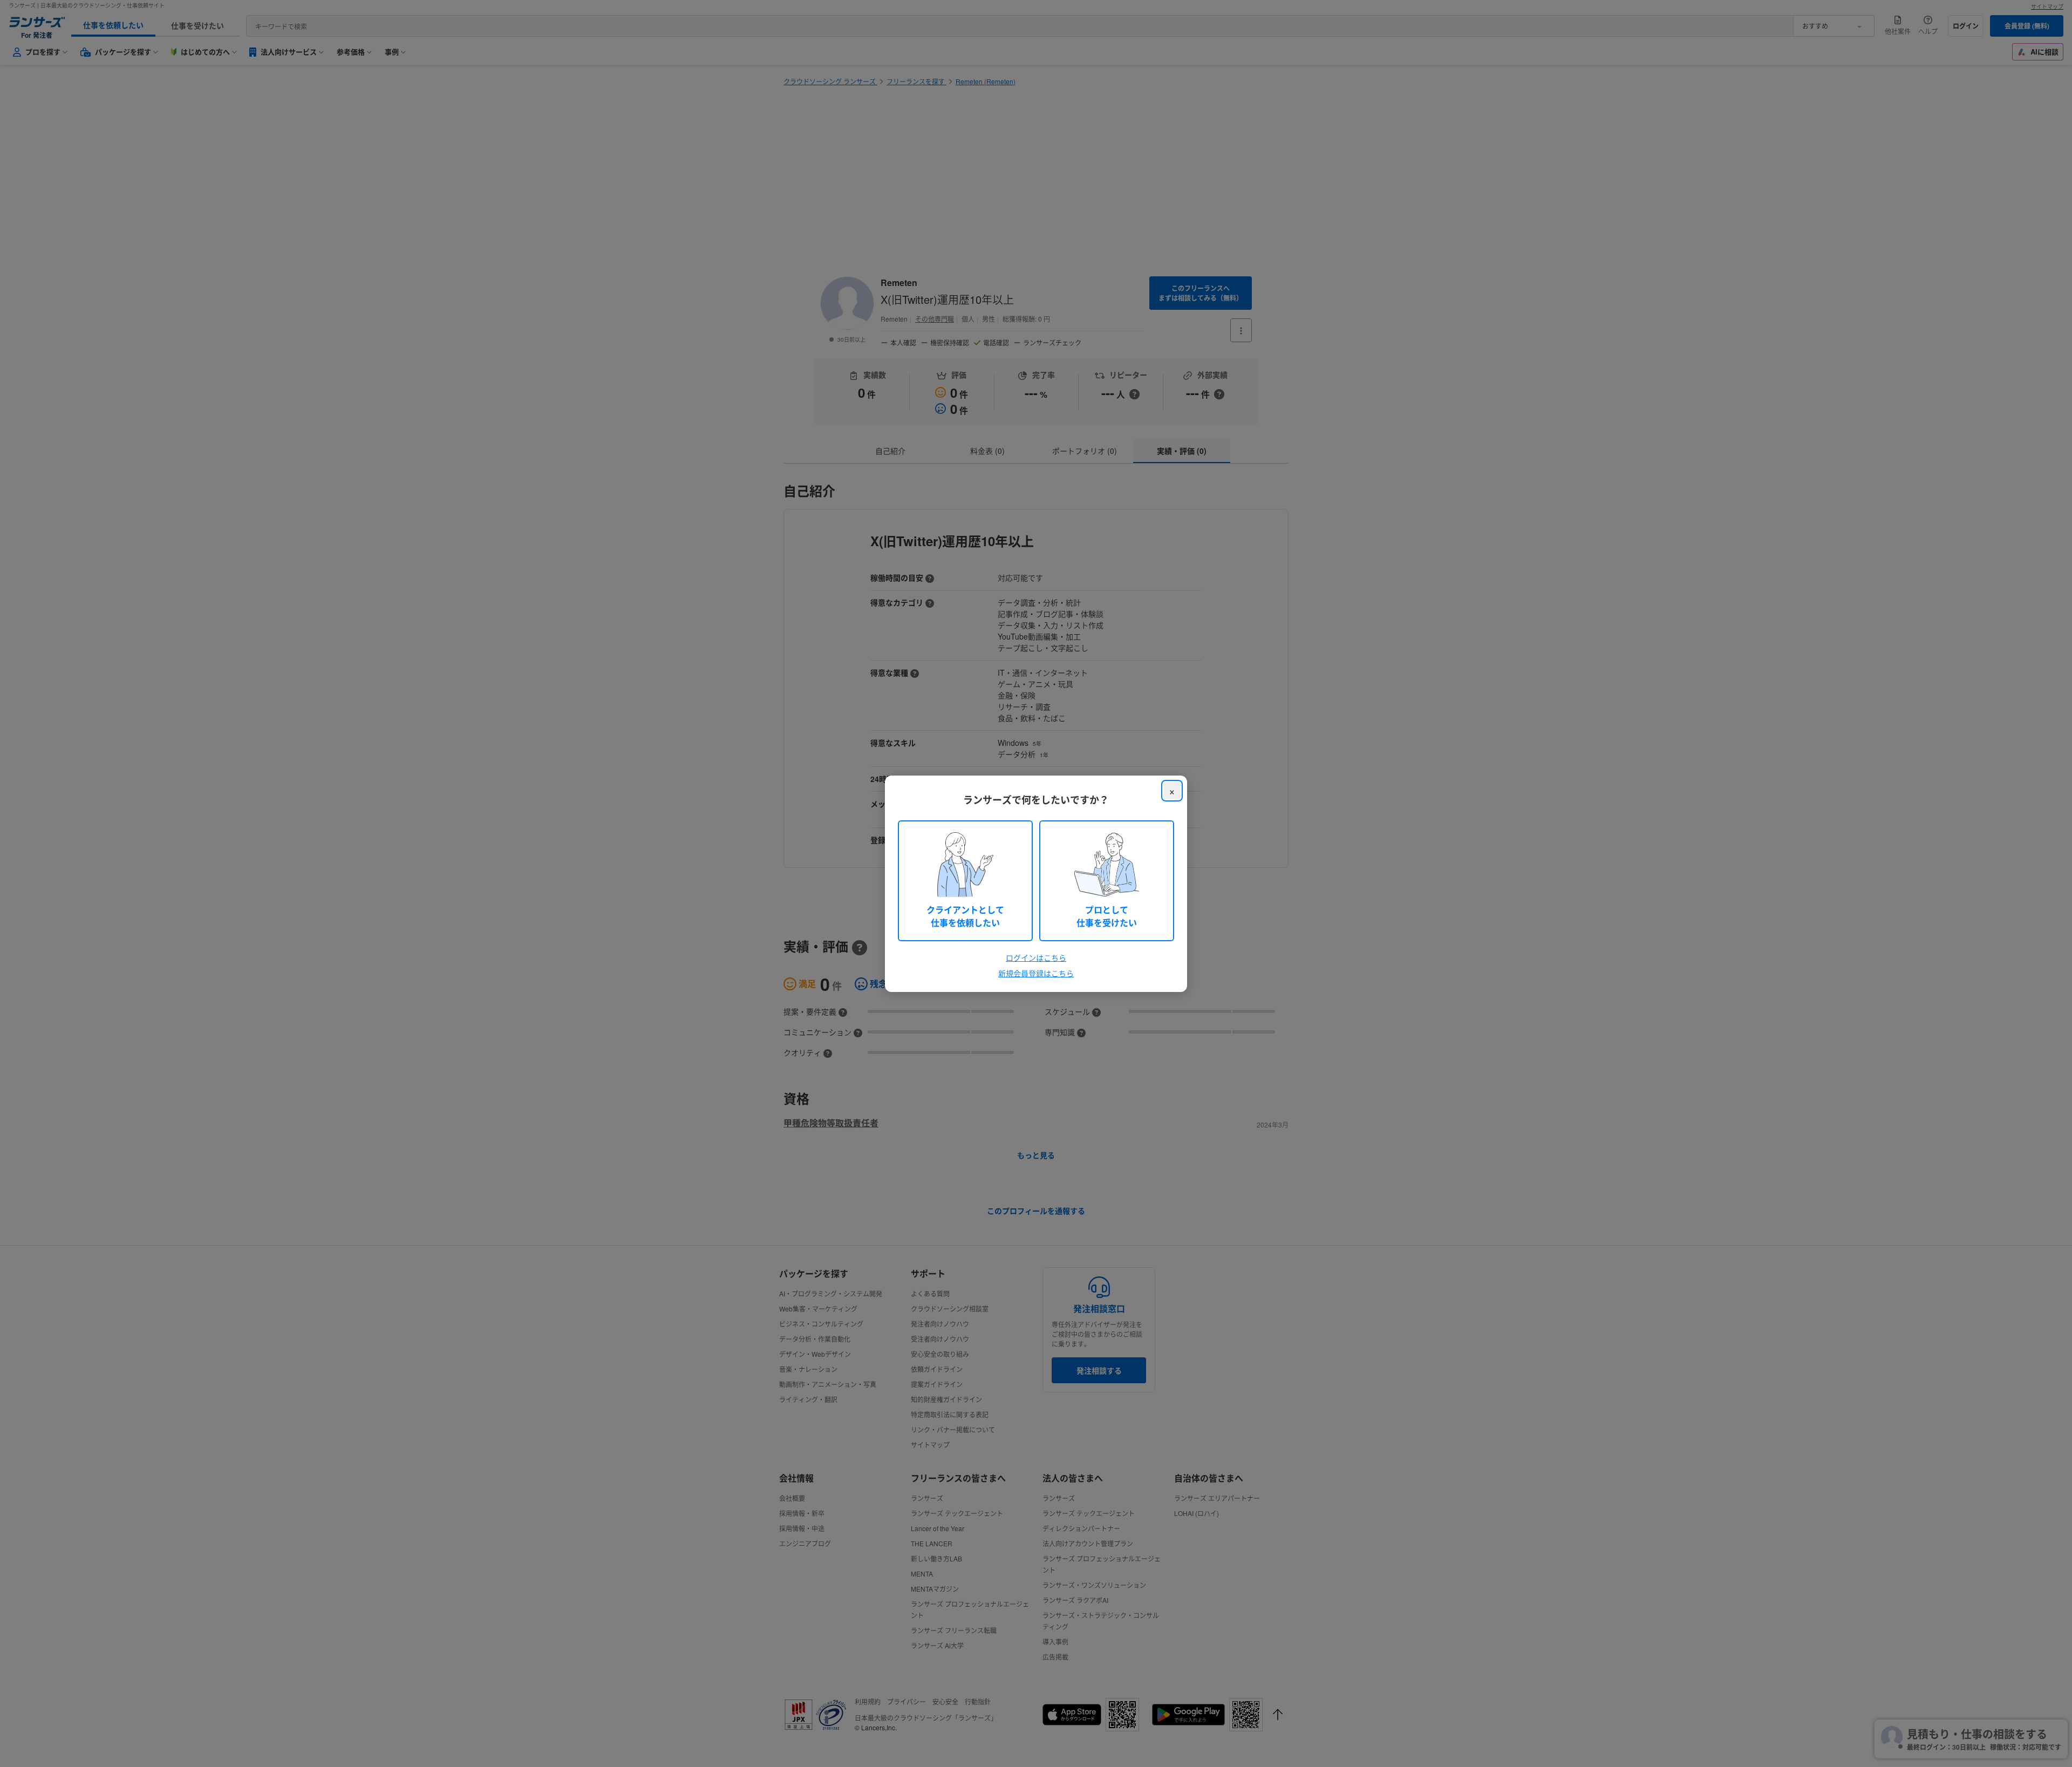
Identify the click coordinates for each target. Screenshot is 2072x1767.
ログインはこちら (1036, 957)
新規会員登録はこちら (1036, 973)
